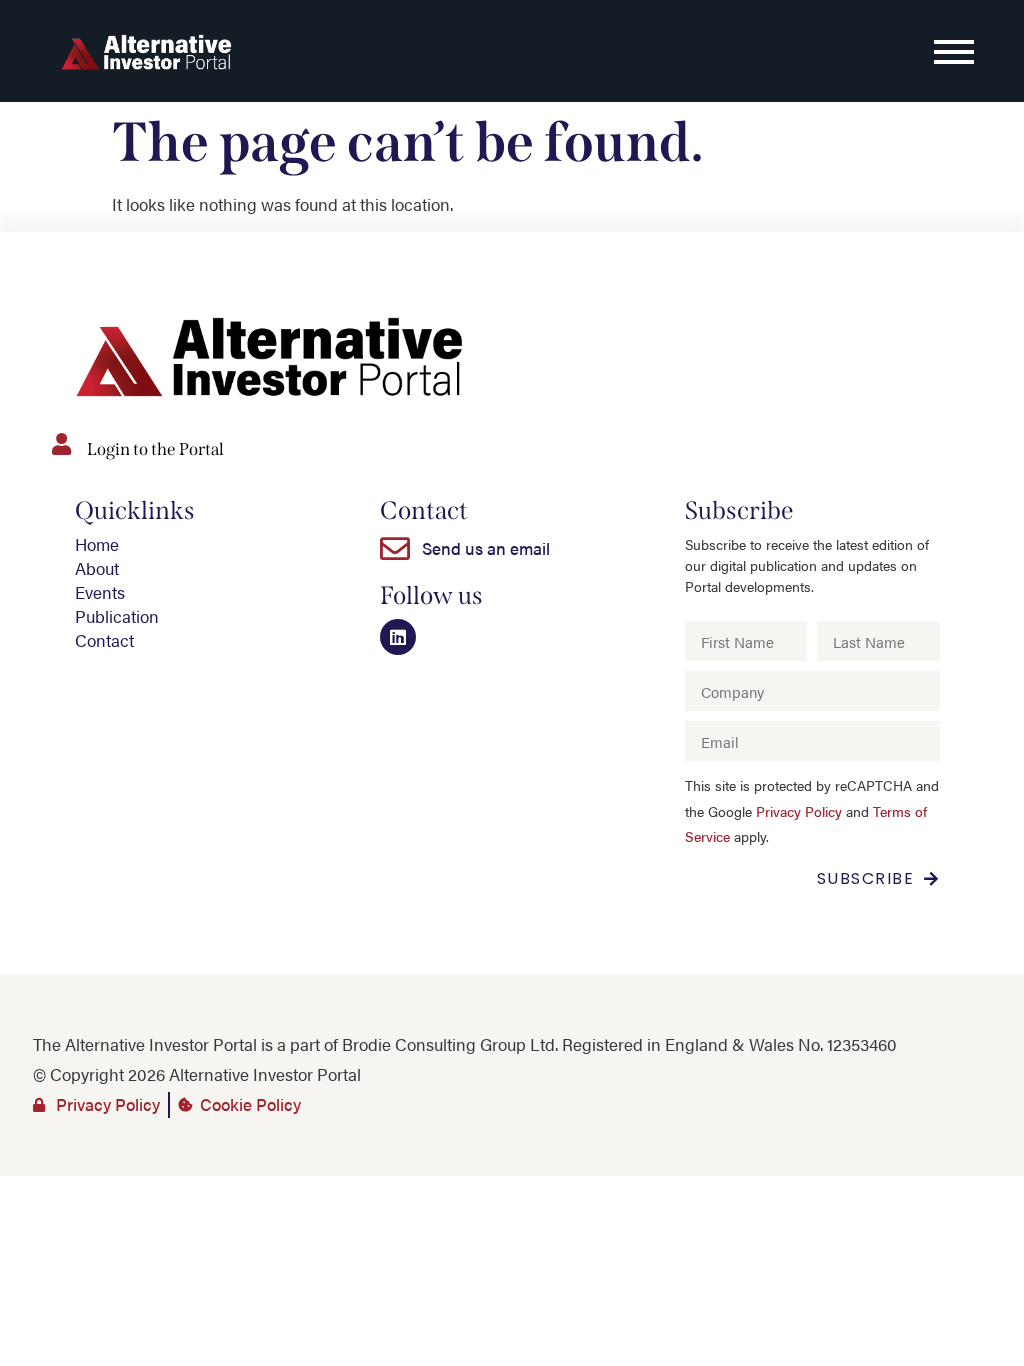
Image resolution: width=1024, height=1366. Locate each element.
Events (100, 592)
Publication (117, 616)
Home (97, 544)
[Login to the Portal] (61, 444)
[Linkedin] (398, 637)
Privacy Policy (799, 811)
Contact (104, 640)
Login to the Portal (155, 449)
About (97, 568)
